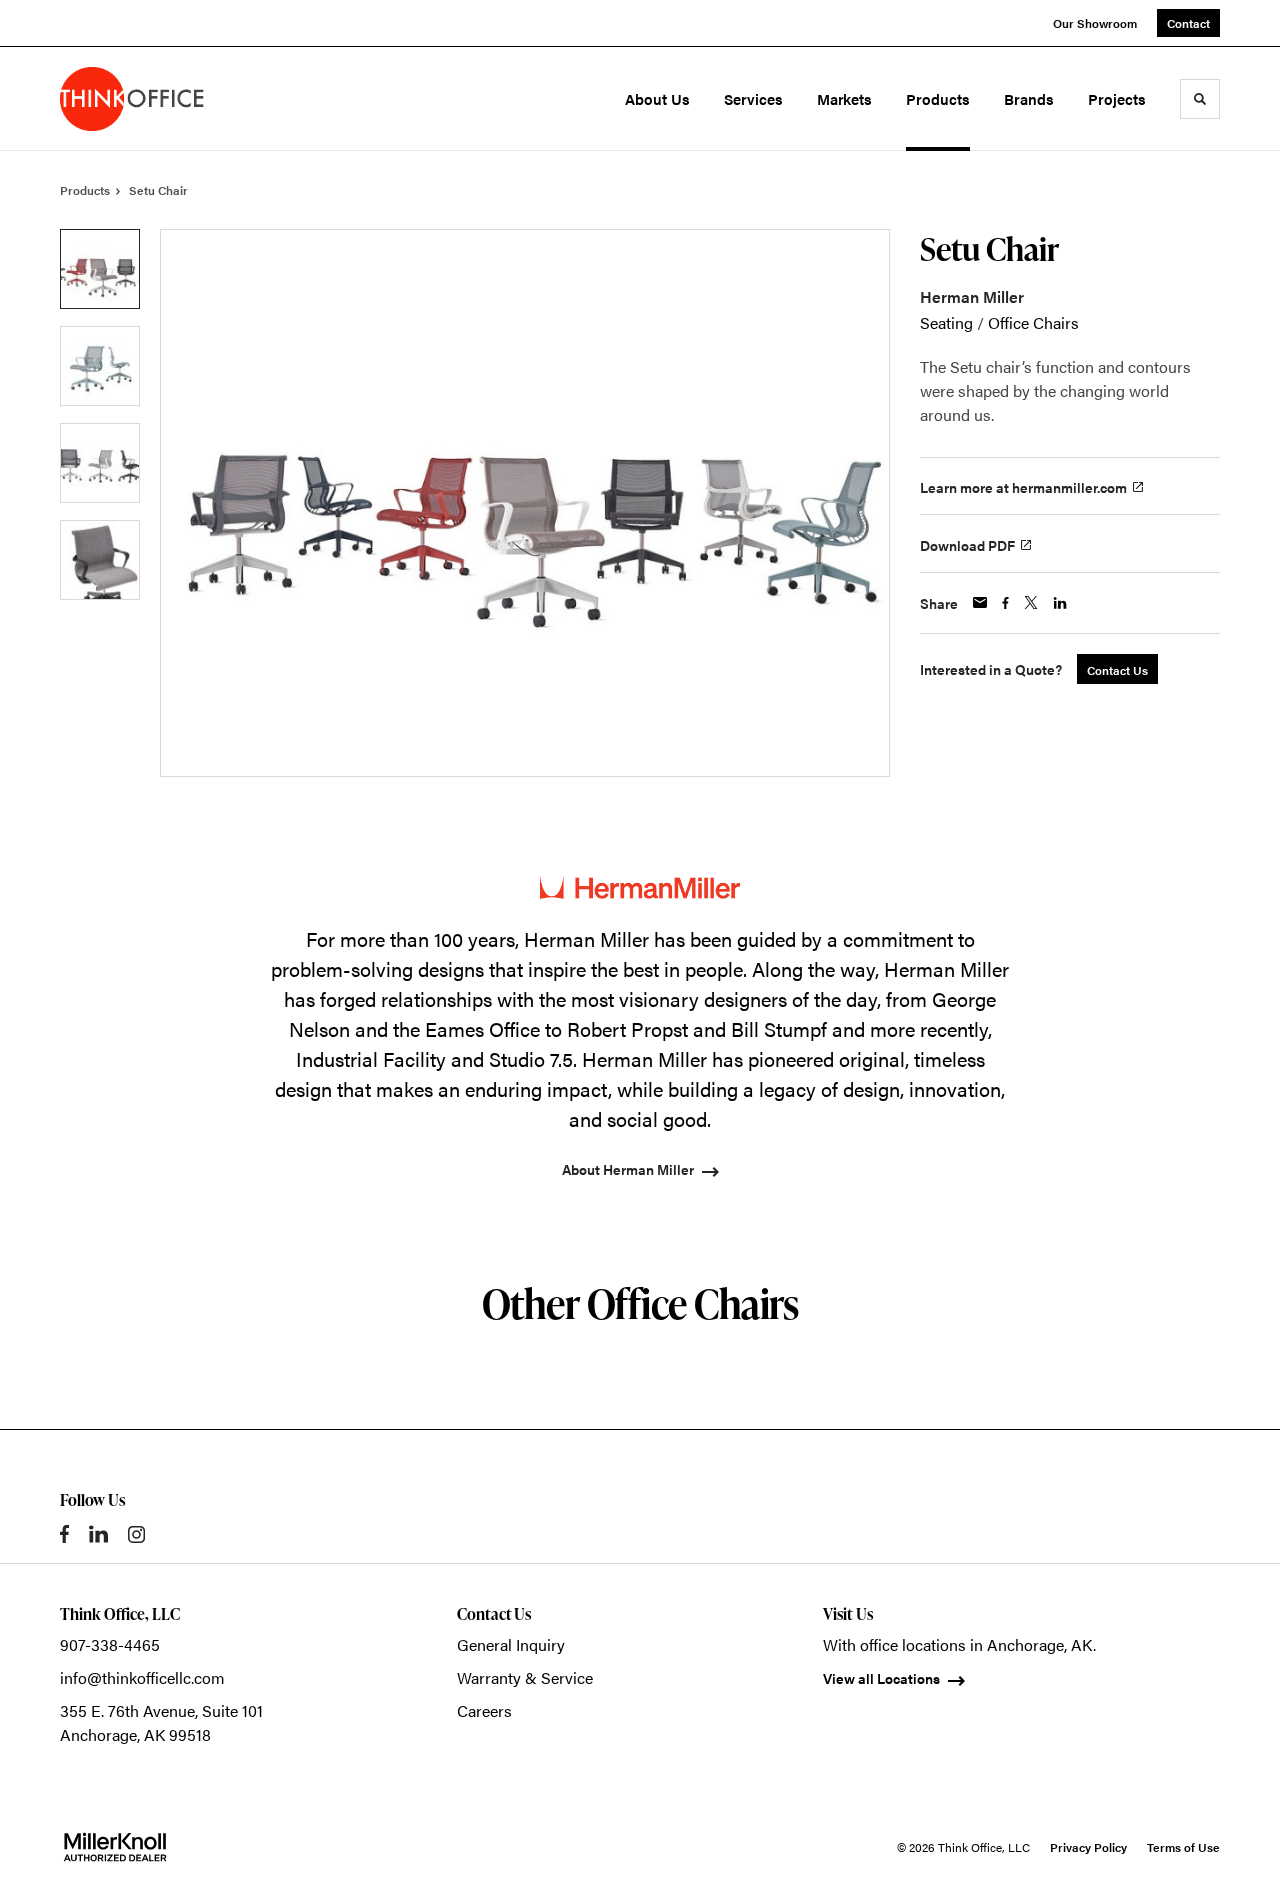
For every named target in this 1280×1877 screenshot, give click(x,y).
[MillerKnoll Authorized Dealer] (115, 1847)
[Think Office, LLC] (148, 99)
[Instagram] (136, 1534)
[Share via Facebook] (1005, 603)
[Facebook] (64, 1534)
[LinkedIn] (98, 1534)
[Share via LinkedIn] (1060, 603)
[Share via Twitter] (1031, 602)
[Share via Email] (980, 602)
